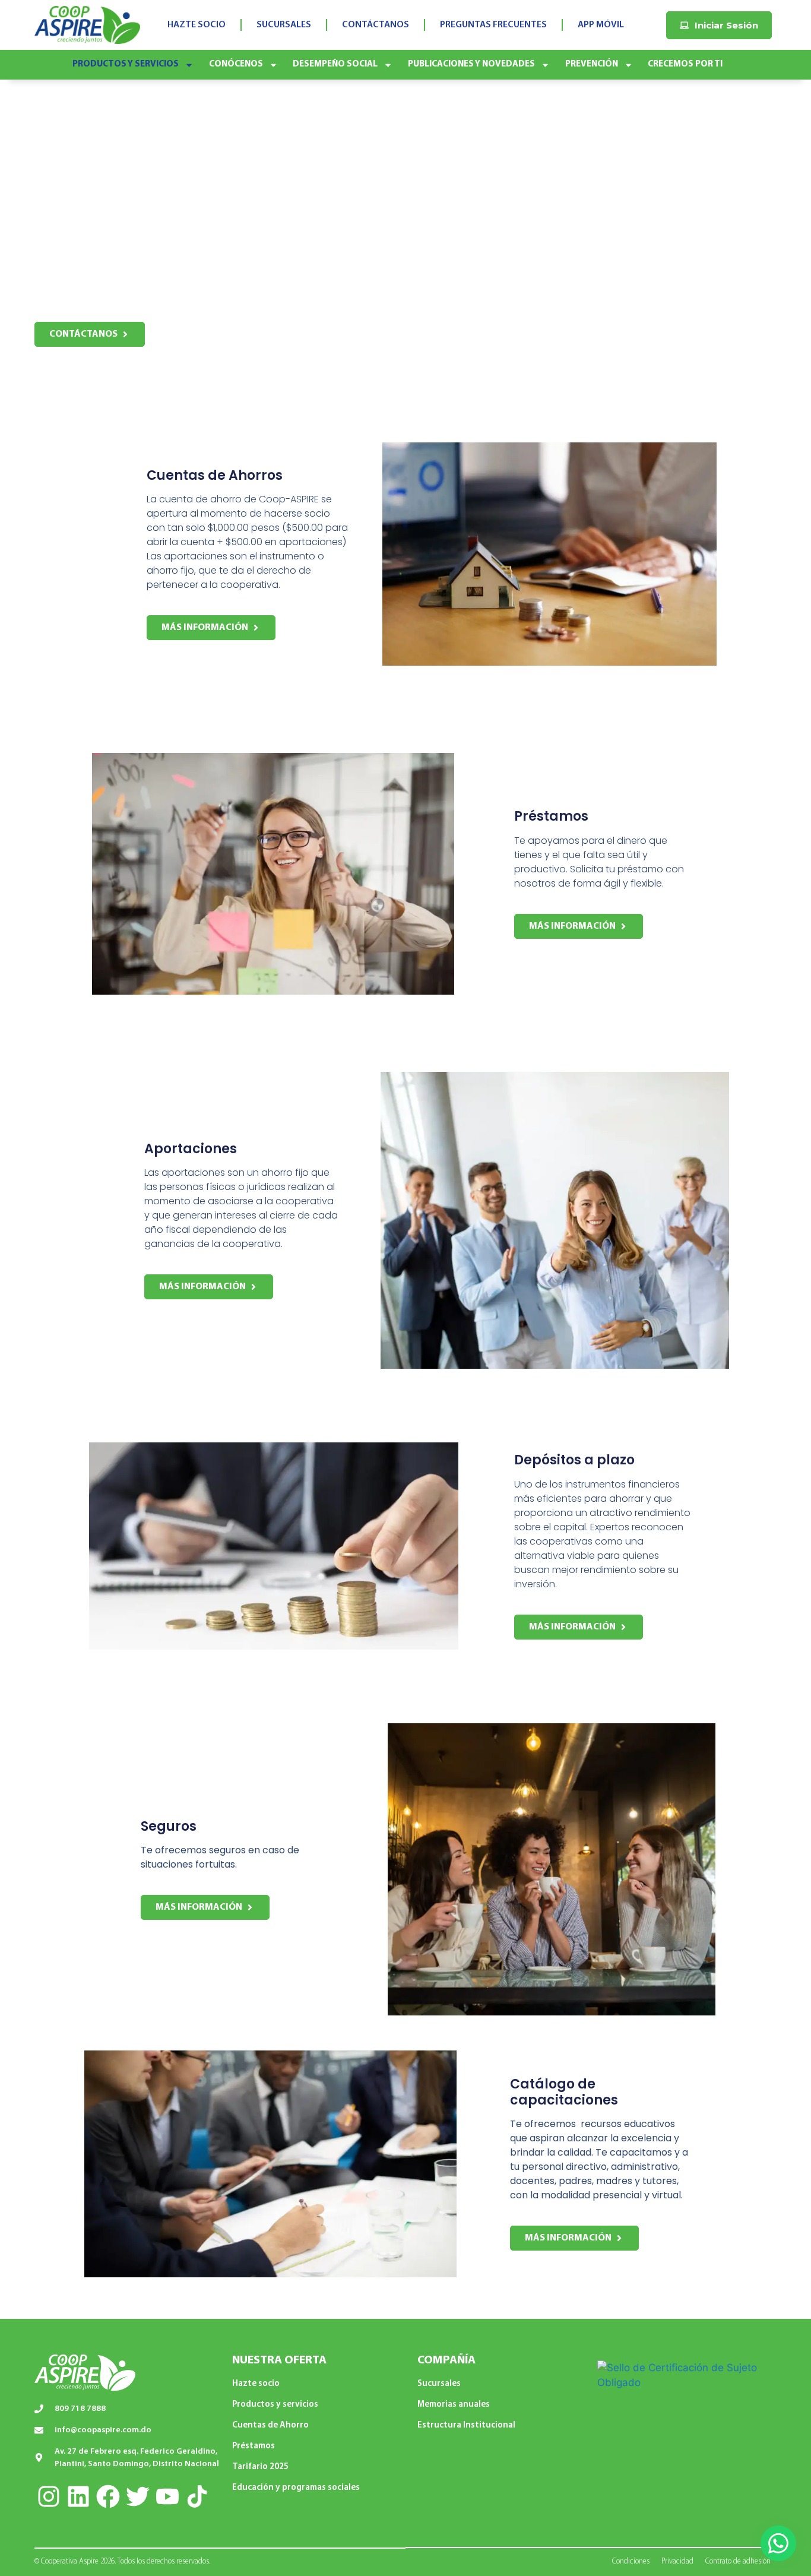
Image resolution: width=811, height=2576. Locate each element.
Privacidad (677, 2561)
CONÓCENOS (236, 64)
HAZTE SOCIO (197, 25)
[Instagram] (49, 2496)
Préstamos (254, 2446)
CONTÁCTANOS (376, 25)
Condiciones (631, 2561)
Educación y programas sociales (296, 2488)
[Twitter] (138, 2496)
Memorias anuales (454, 2405)
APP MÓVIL (601, 25)
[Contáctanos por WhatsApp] (778, 2543)
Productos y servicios (275, 2405)
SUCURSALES (284, 25)
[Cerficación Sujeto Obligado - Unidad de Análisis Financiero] (684, 2382)
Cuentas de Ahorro (270, 2425)
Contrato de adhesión (738, 2561)
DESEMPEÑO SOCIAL (335, 64)
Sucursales (439, 2384)
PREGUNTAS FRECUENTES (493, 25)
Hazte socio (256, 2384)
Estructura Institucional (466, 2425)
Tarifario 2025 (260, 2467)
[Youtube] (167, 2496)
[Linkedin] (78, 2496)
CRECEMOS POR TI (685, 64)
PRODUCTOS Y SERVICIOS (126, 64)
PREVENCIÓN (592, 64)
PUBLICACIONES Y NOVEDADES (471, 64)
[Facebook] (108, 2496)
